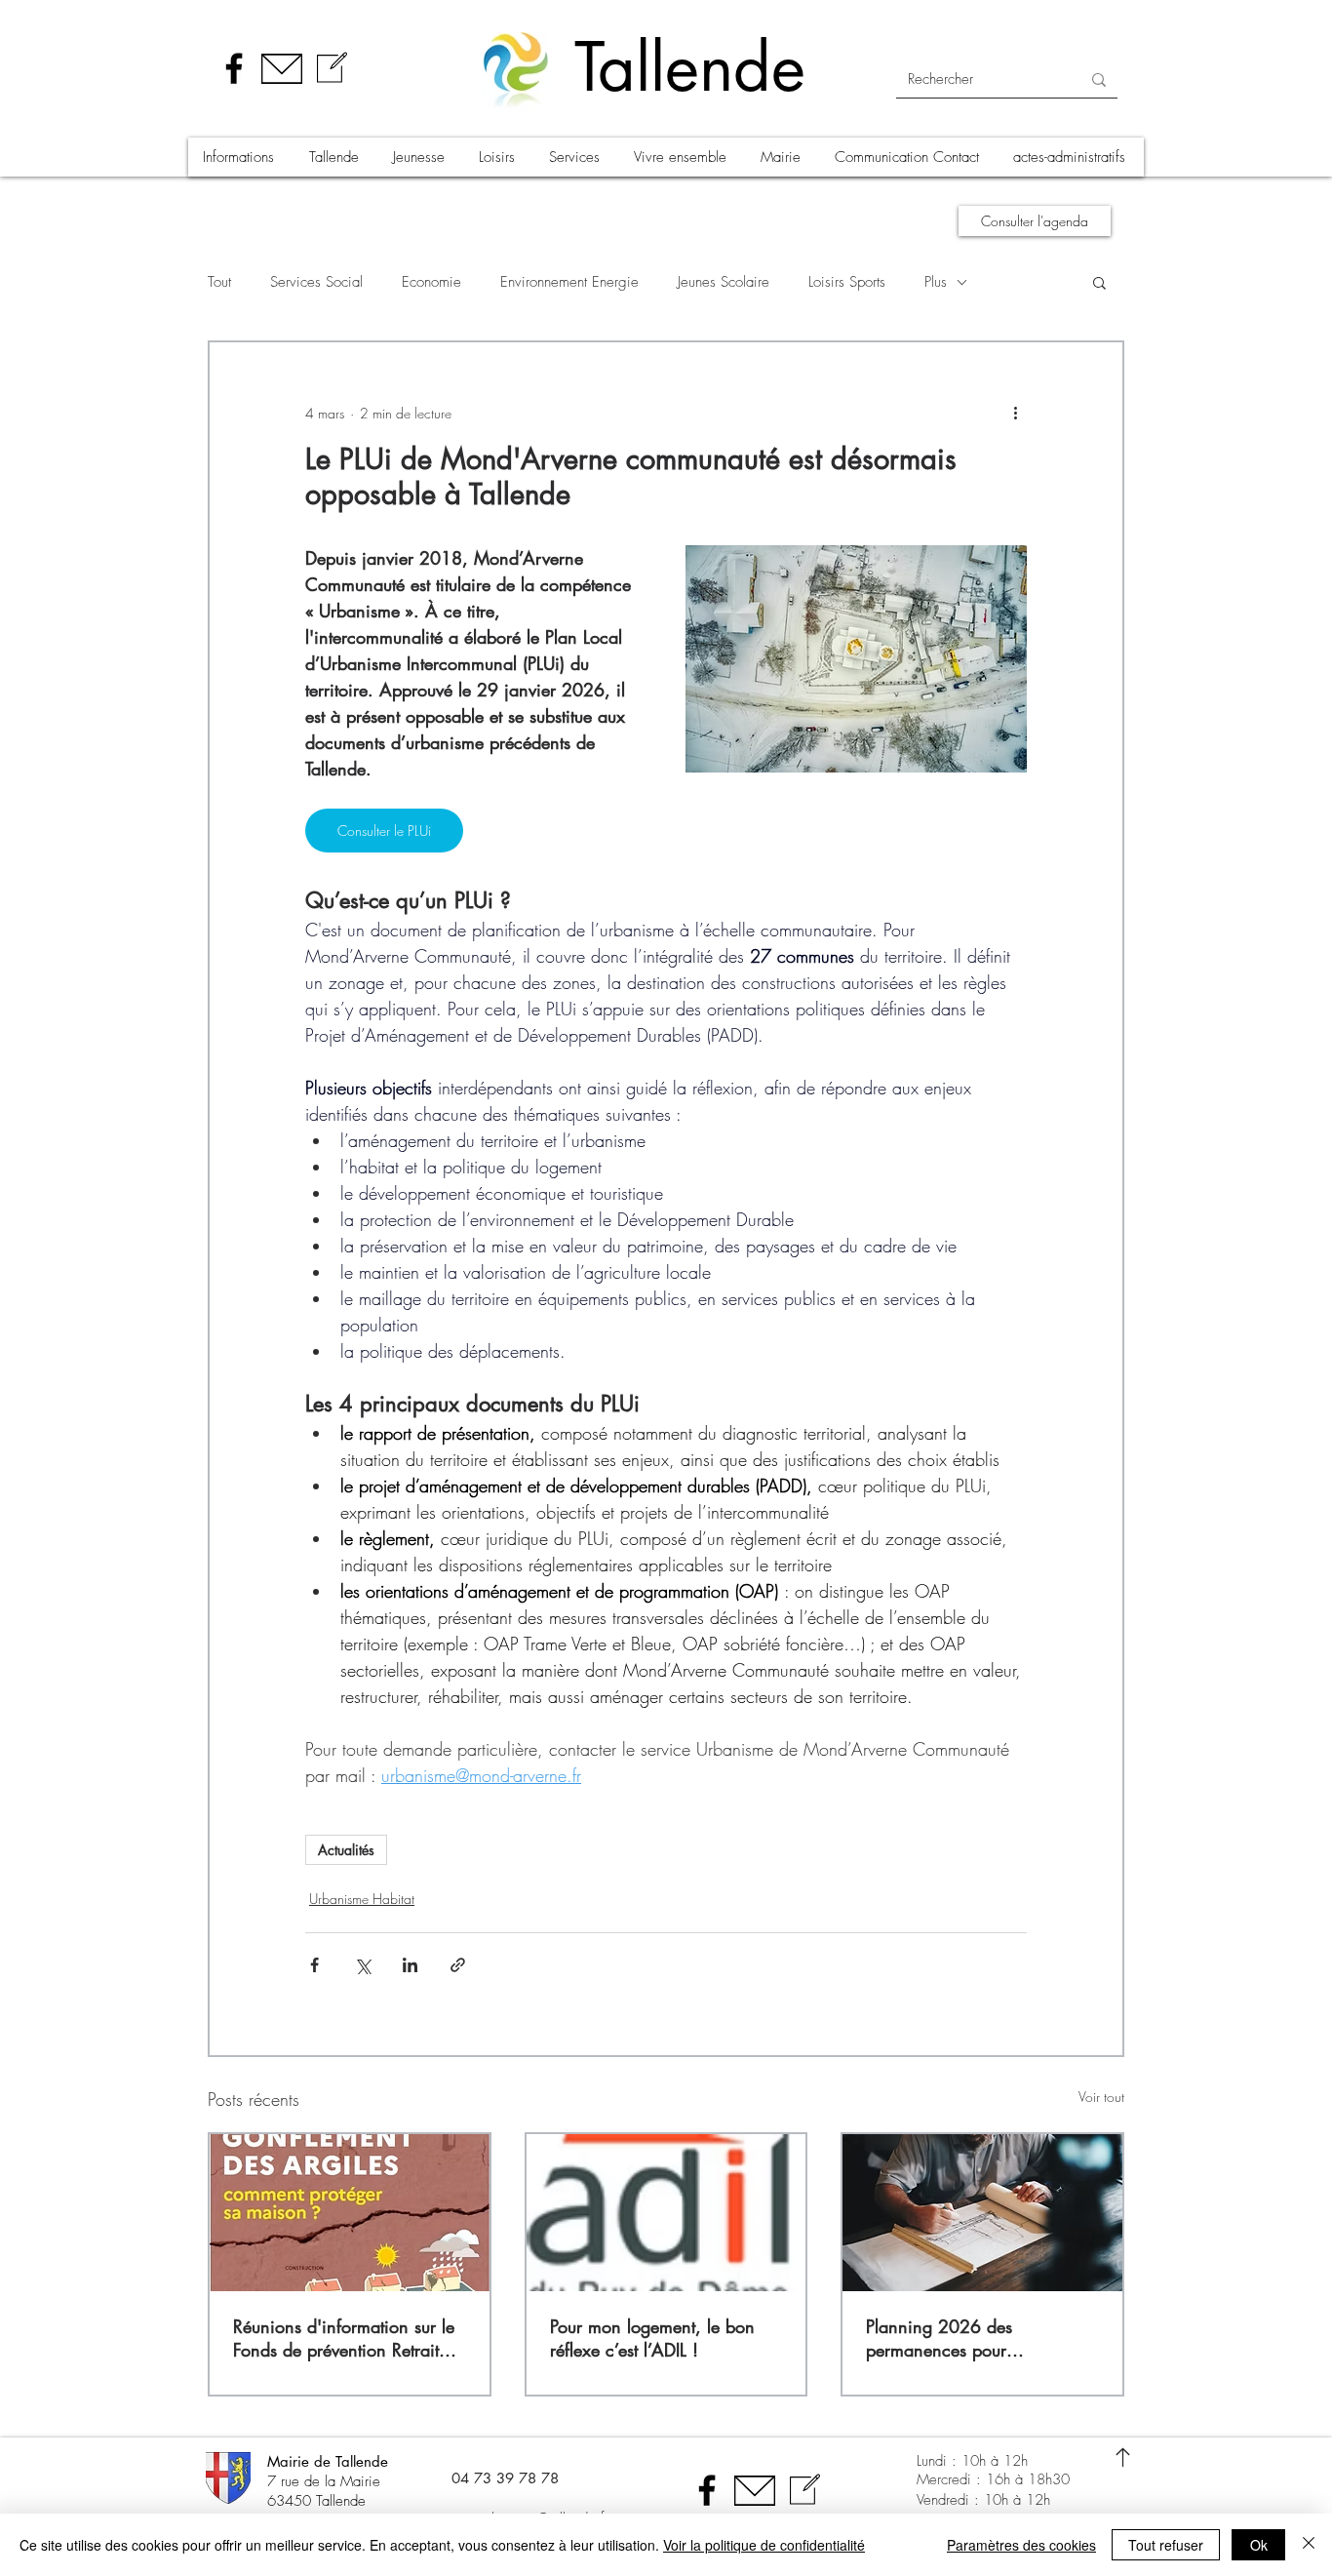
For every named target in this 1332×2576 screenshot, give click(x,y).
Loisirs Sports (847, 282)
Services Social (316, 282)
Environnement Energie (569, 282)
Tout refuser (1166, 2545)
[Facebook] (234, 68)
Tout (219, 282)
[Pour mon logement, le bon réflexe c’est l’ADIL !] (666, 2213)
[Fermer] (1309, 2545)
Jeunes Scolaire (724, 282)
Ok (1259, 2545)
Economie (431, 282)
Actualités (346, 1850)
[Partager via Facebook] (314, 1965)
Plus (936, 282)
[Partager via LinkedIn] (410, 1965)
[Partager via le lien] (458, 1965)
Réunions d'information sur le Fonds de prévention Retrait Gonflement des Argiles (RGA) (348, 2338)
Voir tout (1101, 2097)
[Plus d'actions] (1015, 413)
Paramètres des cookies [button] (1021, 2545)
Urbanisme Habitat (362, 1899)
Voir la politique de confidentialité (764, 2545)
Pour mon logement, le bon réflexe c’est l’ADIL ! (652, 2338)
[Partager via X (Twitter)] (362, 1965)
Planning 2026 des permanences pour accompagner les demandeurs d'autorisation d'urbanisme (979, 2338)
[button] (241, 157)
